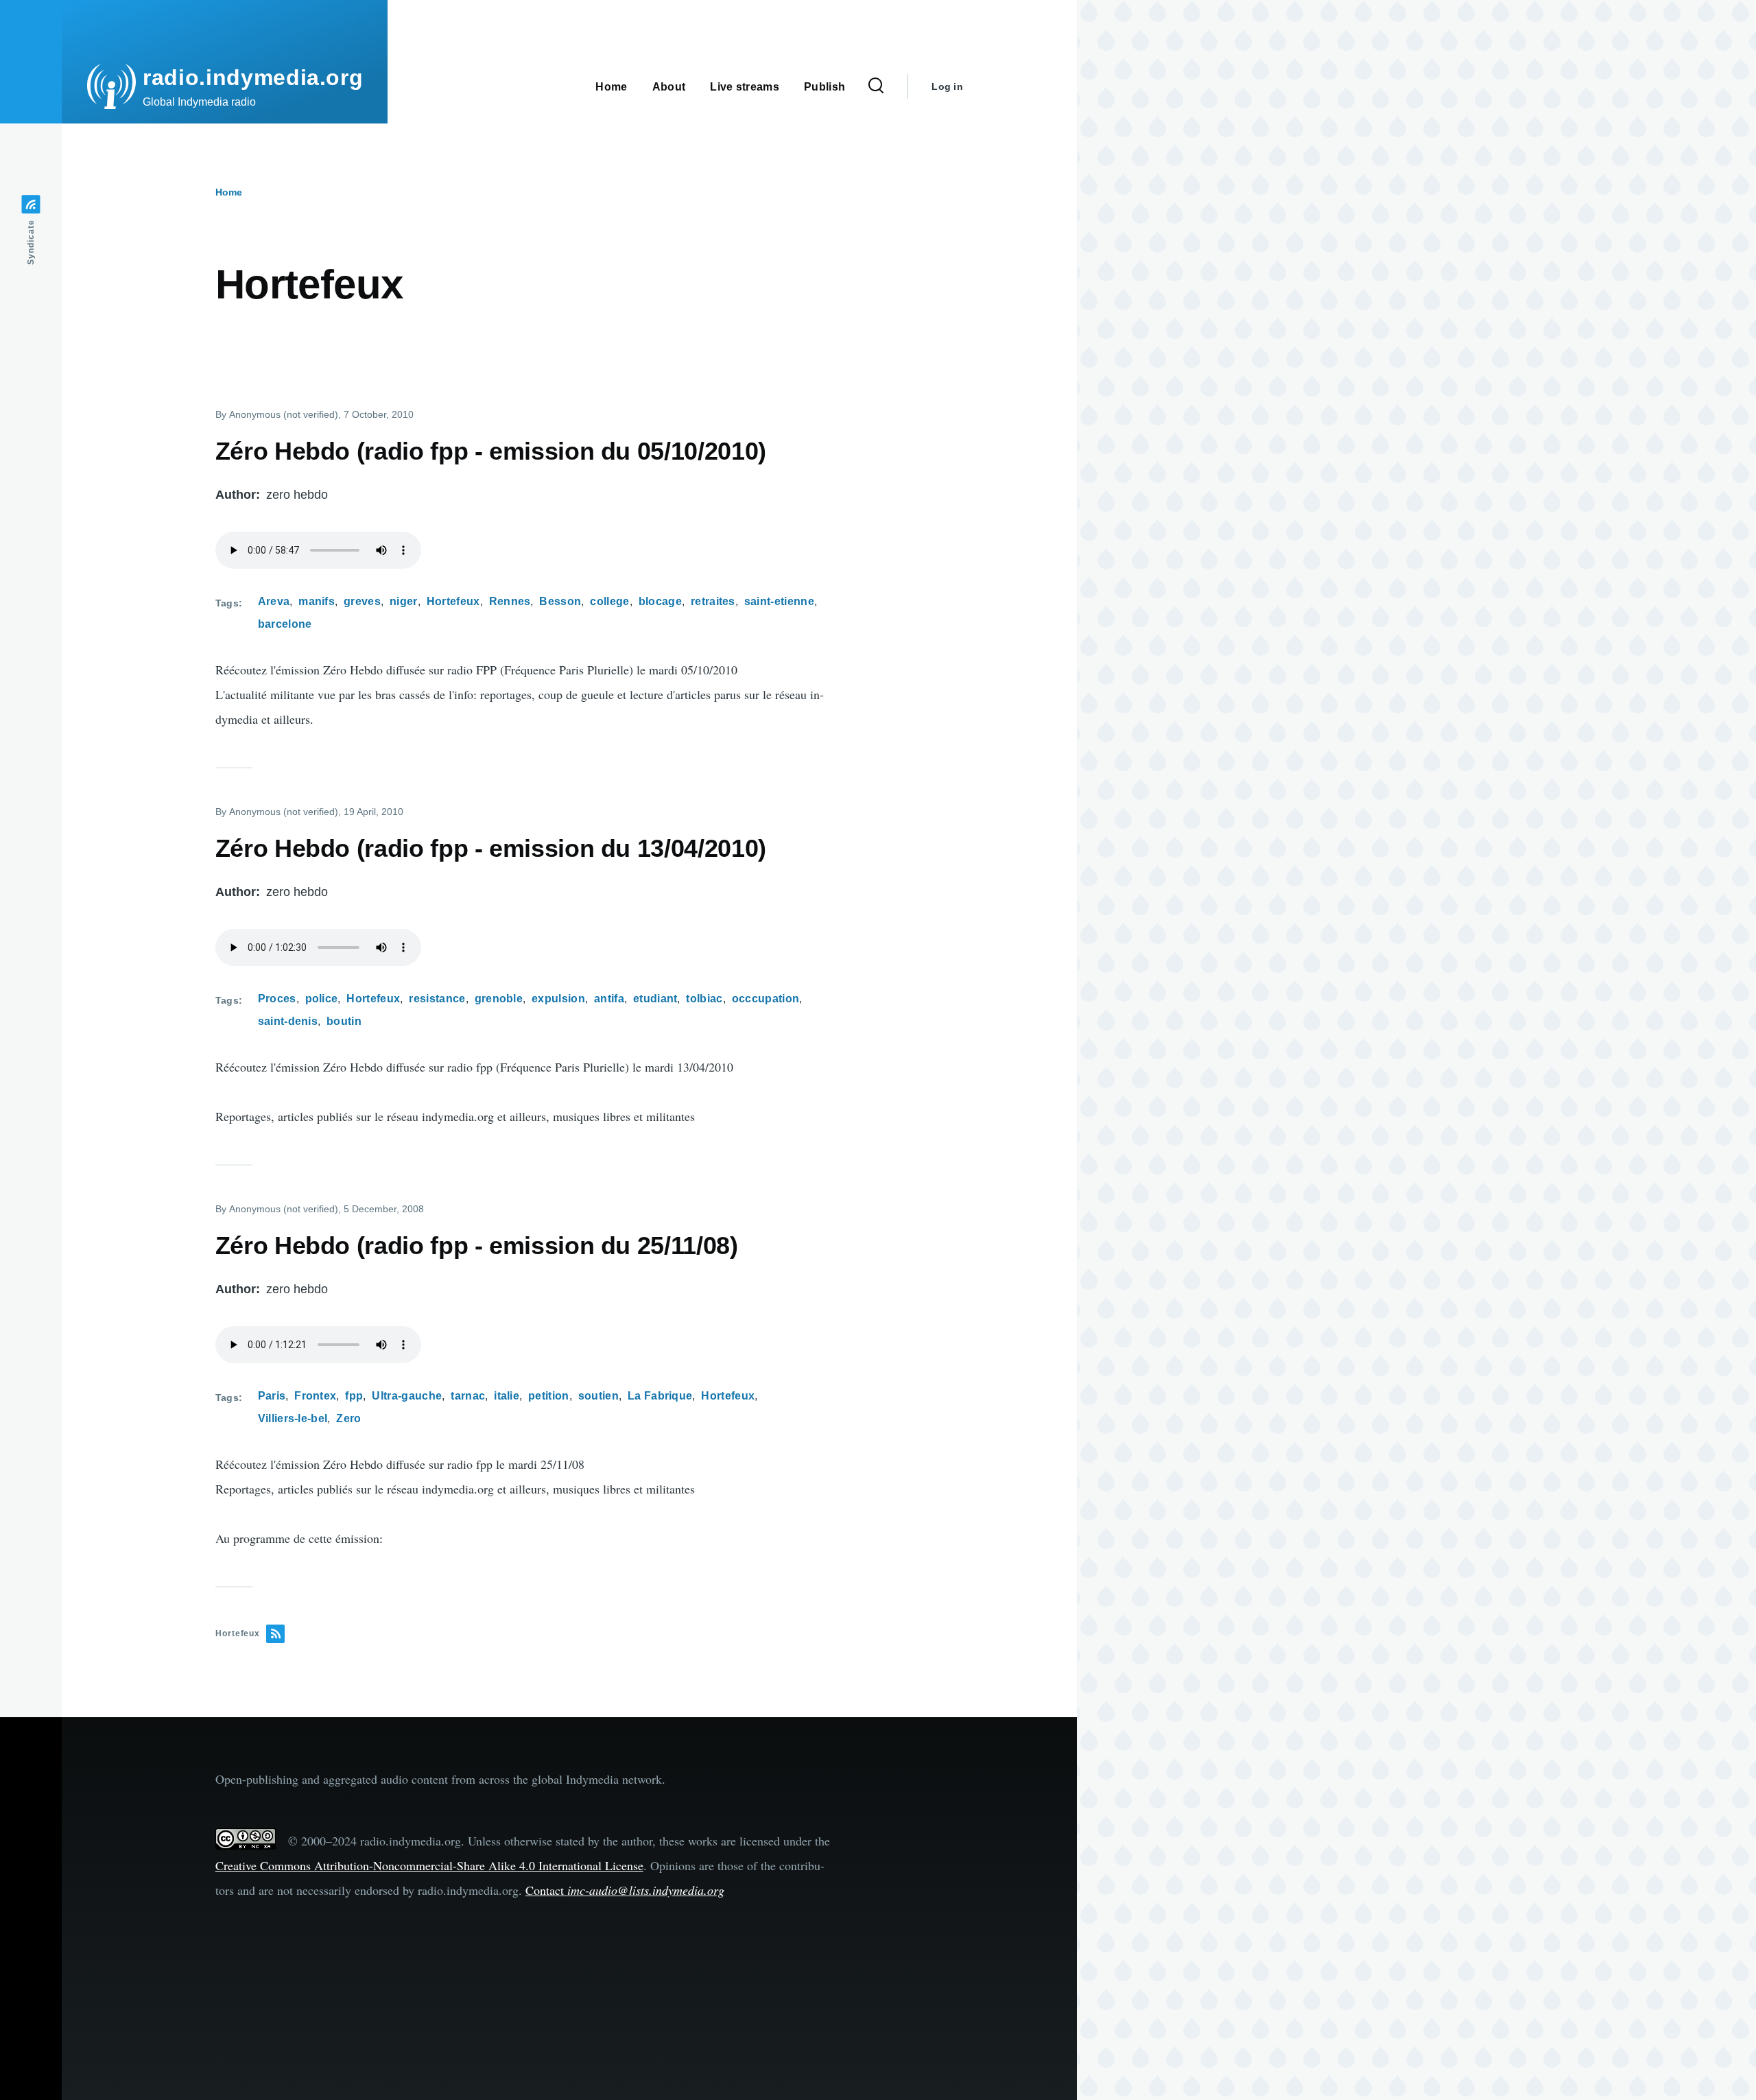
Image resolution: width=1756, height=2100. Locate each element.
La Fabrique (660, 1396)
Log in (947, 86)
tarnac (468, 1396)
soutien (598, 1396)
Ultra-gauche (407, 1396)
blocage (660, 601)
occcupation (766, 999)
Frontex (315, 1396)
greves (362, 601)
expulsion (558, 999)
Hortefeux (453, 601)
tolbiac (704, 999)
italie (507, 1396)
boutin (344, 1021)
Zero (348, 1418)
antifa (609, 999)
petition (549, 1396)
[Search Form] (876, 86)
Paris (272, 1396)
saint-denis (288, 1021)
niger (404, 601)
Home (229, 192)
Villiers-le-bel (293, 1418)
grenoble (499, 999)
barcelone (285, 624)
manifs (317, 601)
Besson (560, 601)
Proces (277, 999)
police (322, 999)
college (609, 601)
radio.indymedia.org (253, 78)
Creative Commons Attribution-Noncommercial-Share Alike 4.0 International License (429, 1865)
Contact (625, 1890)
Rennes (510, 601)
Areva (274, 601)
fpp (354, 1396)
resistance (437, 999)
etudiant (655, 999)
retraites (713, 601)
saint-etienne (779, 601)
